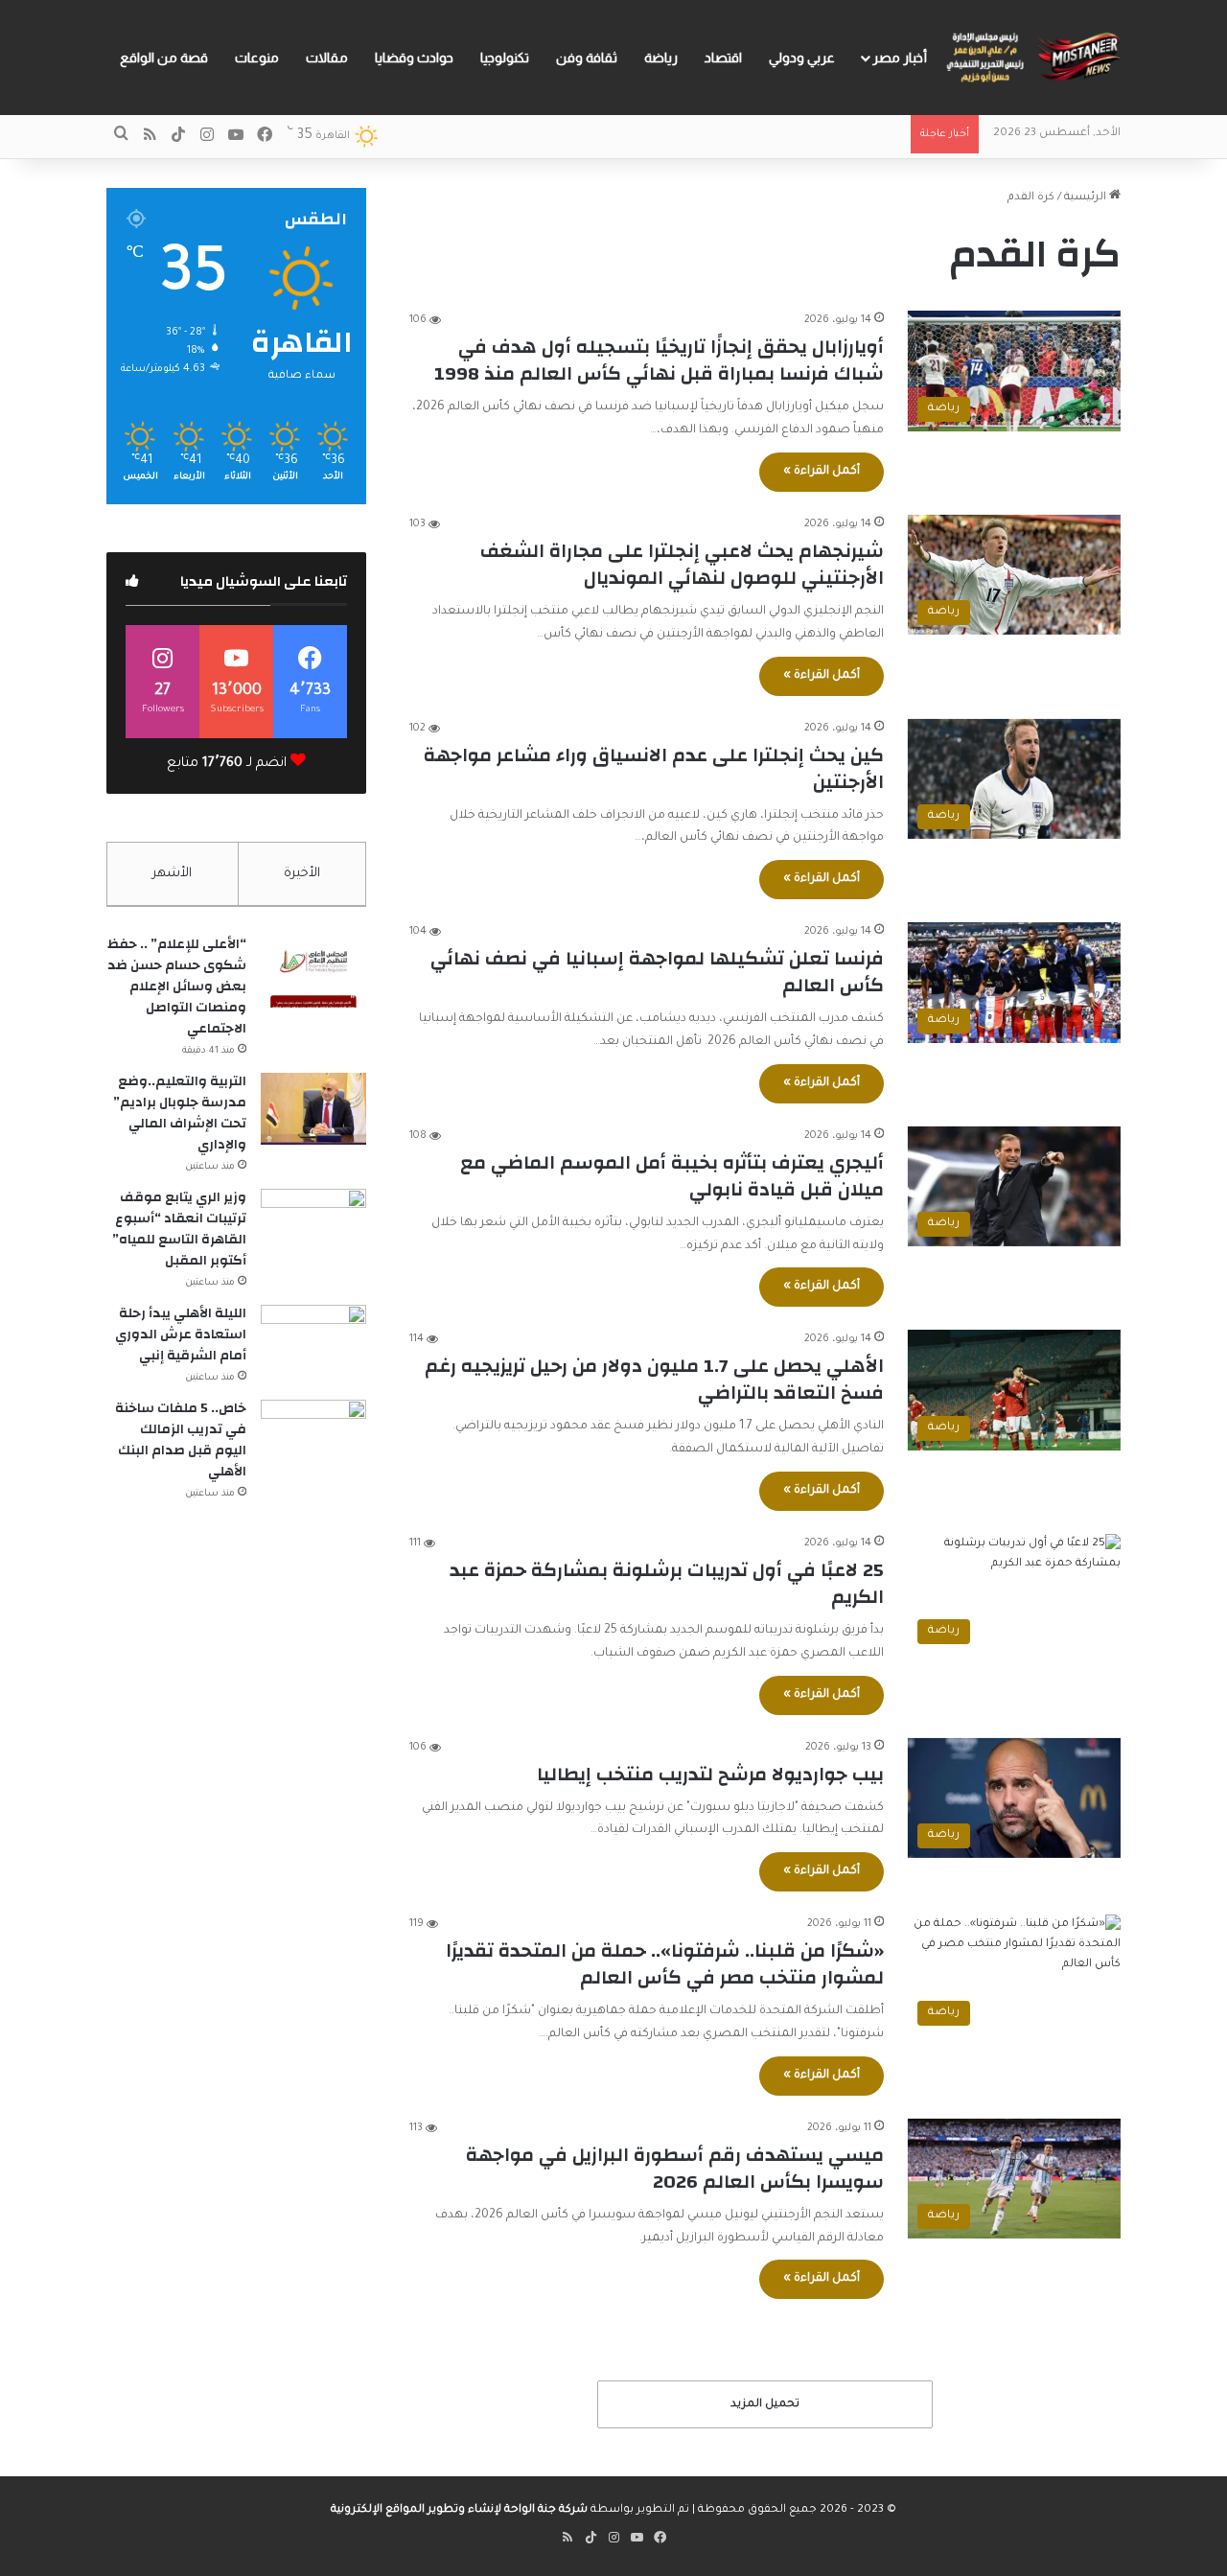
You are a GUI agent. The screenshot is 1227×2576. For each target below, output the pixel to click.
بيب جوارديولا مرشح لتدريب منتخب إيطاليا (710, 1774)
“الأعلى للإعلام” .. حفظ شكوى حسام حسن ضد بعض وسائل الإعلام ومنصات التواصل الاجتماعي (177, 986)
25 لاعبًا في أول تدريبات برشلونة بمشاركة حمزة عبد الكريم (667, 1583)
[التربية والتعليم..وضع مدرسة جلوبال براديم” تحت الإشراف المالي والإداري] (313, 1109)
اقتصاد (723, 58)
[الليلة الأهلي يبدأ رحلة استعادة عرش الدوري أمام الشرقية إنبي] (313, 1341)
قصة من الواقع (164, 58)
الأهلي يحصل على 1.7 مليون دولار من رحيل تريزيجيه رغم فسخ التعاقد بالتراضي (654, 1379)
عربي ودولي (802, 58)
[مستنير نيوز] (1031, 58)
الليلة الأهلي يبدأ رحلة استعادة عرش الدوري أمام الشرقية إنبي (181, 1334)
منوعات (257, 58)
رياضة (661, 58)
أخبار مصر (900, 58)
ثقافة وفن (587, 58)
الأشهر (172, 874)
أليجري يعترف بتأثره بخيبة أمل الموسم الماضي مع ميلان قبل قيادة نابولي (672, 1176)
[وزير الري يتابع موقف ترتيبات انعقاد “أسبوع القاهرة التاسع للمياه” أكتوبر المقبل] (313, 1225)
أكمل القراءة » (822, 472)
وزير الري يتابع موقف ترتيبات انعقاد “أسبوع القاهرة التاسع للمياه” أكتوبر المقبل (179, 1229)
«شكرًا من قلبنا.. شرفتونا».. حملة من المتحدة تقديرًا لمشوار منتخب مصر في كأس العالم (665, 1964)
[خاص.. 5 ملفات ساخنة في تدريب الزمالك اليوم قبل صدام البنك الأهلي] (313, 1436)
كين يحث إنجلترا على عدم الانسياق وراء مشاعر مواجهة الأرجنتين (654, 768)
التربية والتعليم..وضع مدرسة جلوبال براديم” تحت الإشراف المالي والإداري (180, 1113)
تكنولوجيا (505, 58)
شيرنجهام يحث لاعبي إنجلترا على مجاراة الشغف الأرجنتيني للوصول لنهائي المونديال (682, 564)
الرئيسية (1087, 198)
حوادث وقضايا (414, 58)
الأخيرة (302, 874)
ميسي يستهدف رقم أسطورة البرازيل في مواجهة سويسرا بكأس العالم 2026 (675, 2168)
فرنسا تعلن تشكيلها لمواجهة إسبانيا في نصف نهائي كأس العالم (657, 972)
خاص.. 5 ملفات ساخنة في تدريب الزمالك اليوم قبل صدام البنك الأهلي (181, 1440)
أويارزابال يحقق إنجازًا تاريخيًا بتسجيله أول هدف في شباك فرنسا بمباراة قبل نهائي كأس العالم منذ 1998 (659, 360)
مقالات (327, 58)
